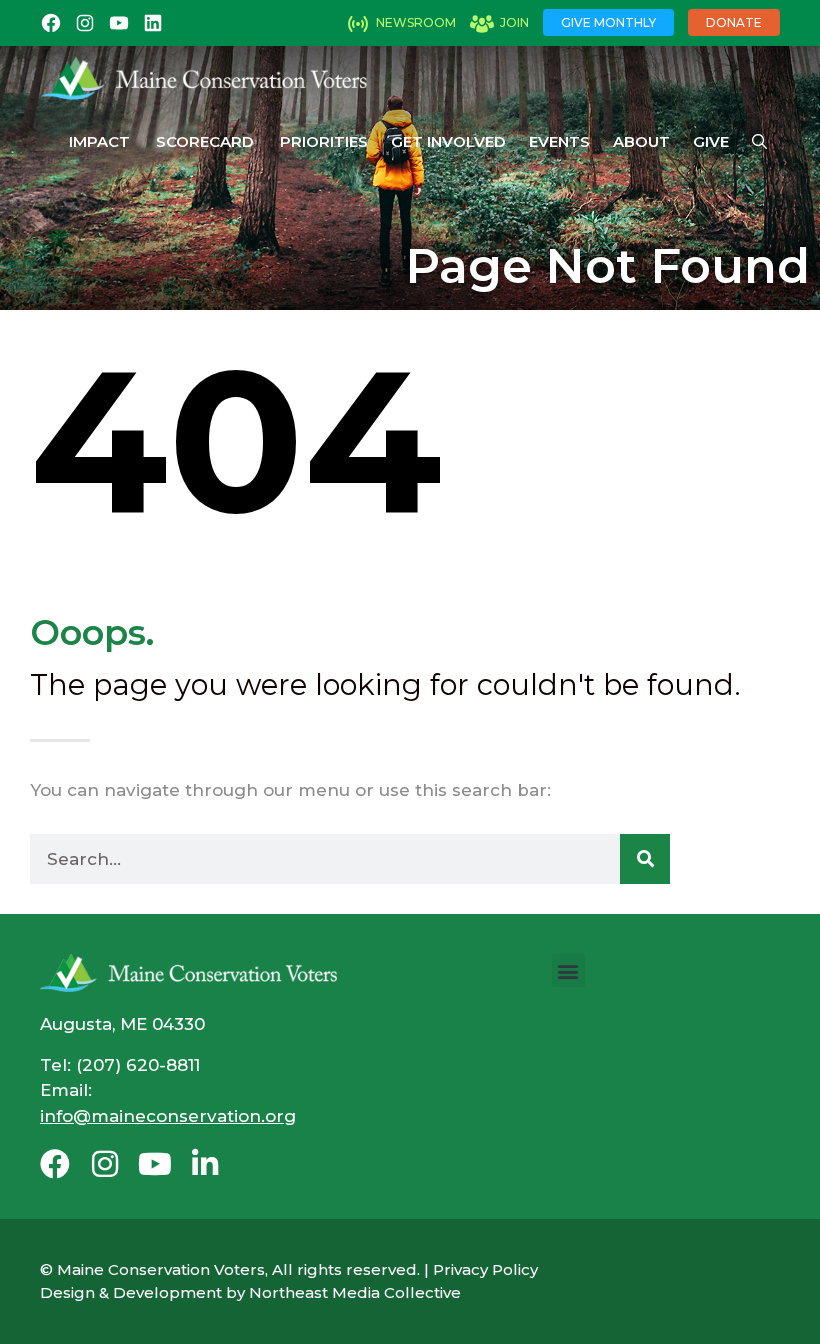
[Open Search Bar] (759, 142)
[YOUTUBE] (119, 23)
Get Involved (448, 141)
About (641, 141)
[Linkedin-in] (205, 1164)
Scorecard (205, 141)
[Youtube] (155, 1164)
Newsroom (416, 22)
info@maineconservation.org (168, 1116)
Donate (734, 22)
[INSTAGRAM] (85, 23)
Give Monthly (608, 22)
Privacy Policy (485, 1269)
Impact (99, 141)
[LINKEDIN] (153, 23)
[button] (568, 970)
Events (559, 141)
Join (514, 22)
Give (711, 141)
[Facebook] (55, 1164)
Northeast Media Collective (355, 1292)
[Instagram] (105, 1164)
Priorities (324, 141)
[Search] (645, 859)
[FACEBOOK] (51, 23)
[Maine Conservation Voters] (211, 78)
